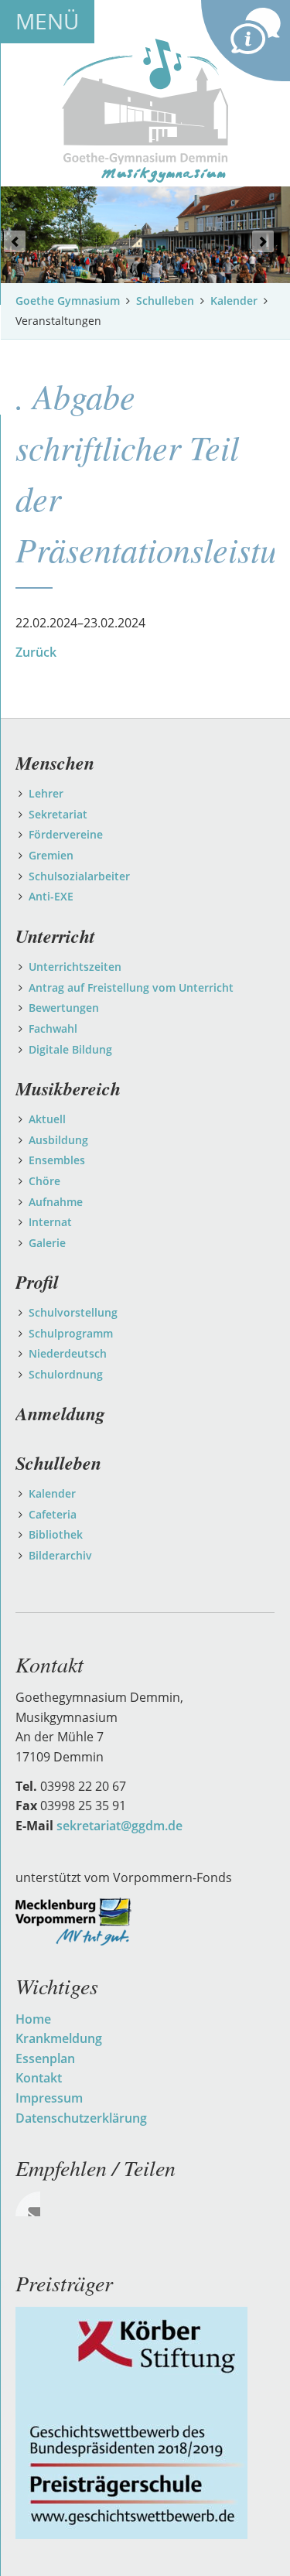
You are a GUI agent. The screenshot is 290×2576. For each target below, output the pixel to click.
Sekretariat (58, 814)
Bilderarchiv (60, 1555)
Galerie (47, 1243)
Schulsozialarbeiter (79, 876)
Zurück (36, 652)
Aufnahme (56, 1202)
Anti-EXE (51, 896)
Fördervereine (66, 834)
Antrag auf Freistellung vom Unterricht (131, 987)
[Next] (263, 241)
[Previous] (15, 241)
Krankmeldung (59, 2038)
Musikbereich (68, 1088)
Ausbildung (58, 1140)
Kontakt (39, 2078)
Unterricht (55, 936)
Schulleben (165, 301)
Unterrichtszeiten (75, 967)
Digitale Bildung (70, 1049)
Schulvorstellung (73, 1312)
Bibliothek (56, 1534)
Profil (37, 1282)
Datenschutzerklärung (81, 2118)
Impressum (49, 2098)
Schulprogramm (71, 1333)
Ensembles (57, 1160)
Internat (50, 1222)
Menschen (55, 763)
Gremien (51, 855)
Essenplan (45, 2058)
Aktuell (47, 1119)
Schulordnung (66, 1374)
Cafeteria (53, 1514)
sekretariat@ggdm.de (119, 1826)
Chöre (44, 1181)
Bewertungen (64, 1008)
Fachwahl (53, 1028)
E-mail (28, 2204)
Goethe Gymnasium (68, 301)
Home (33, 2019)
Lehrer (46, 793)
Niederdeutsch (68, 1353)
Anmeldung (60, 1413)
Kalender (234, 301)
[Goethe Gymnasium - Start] (145, 109)
